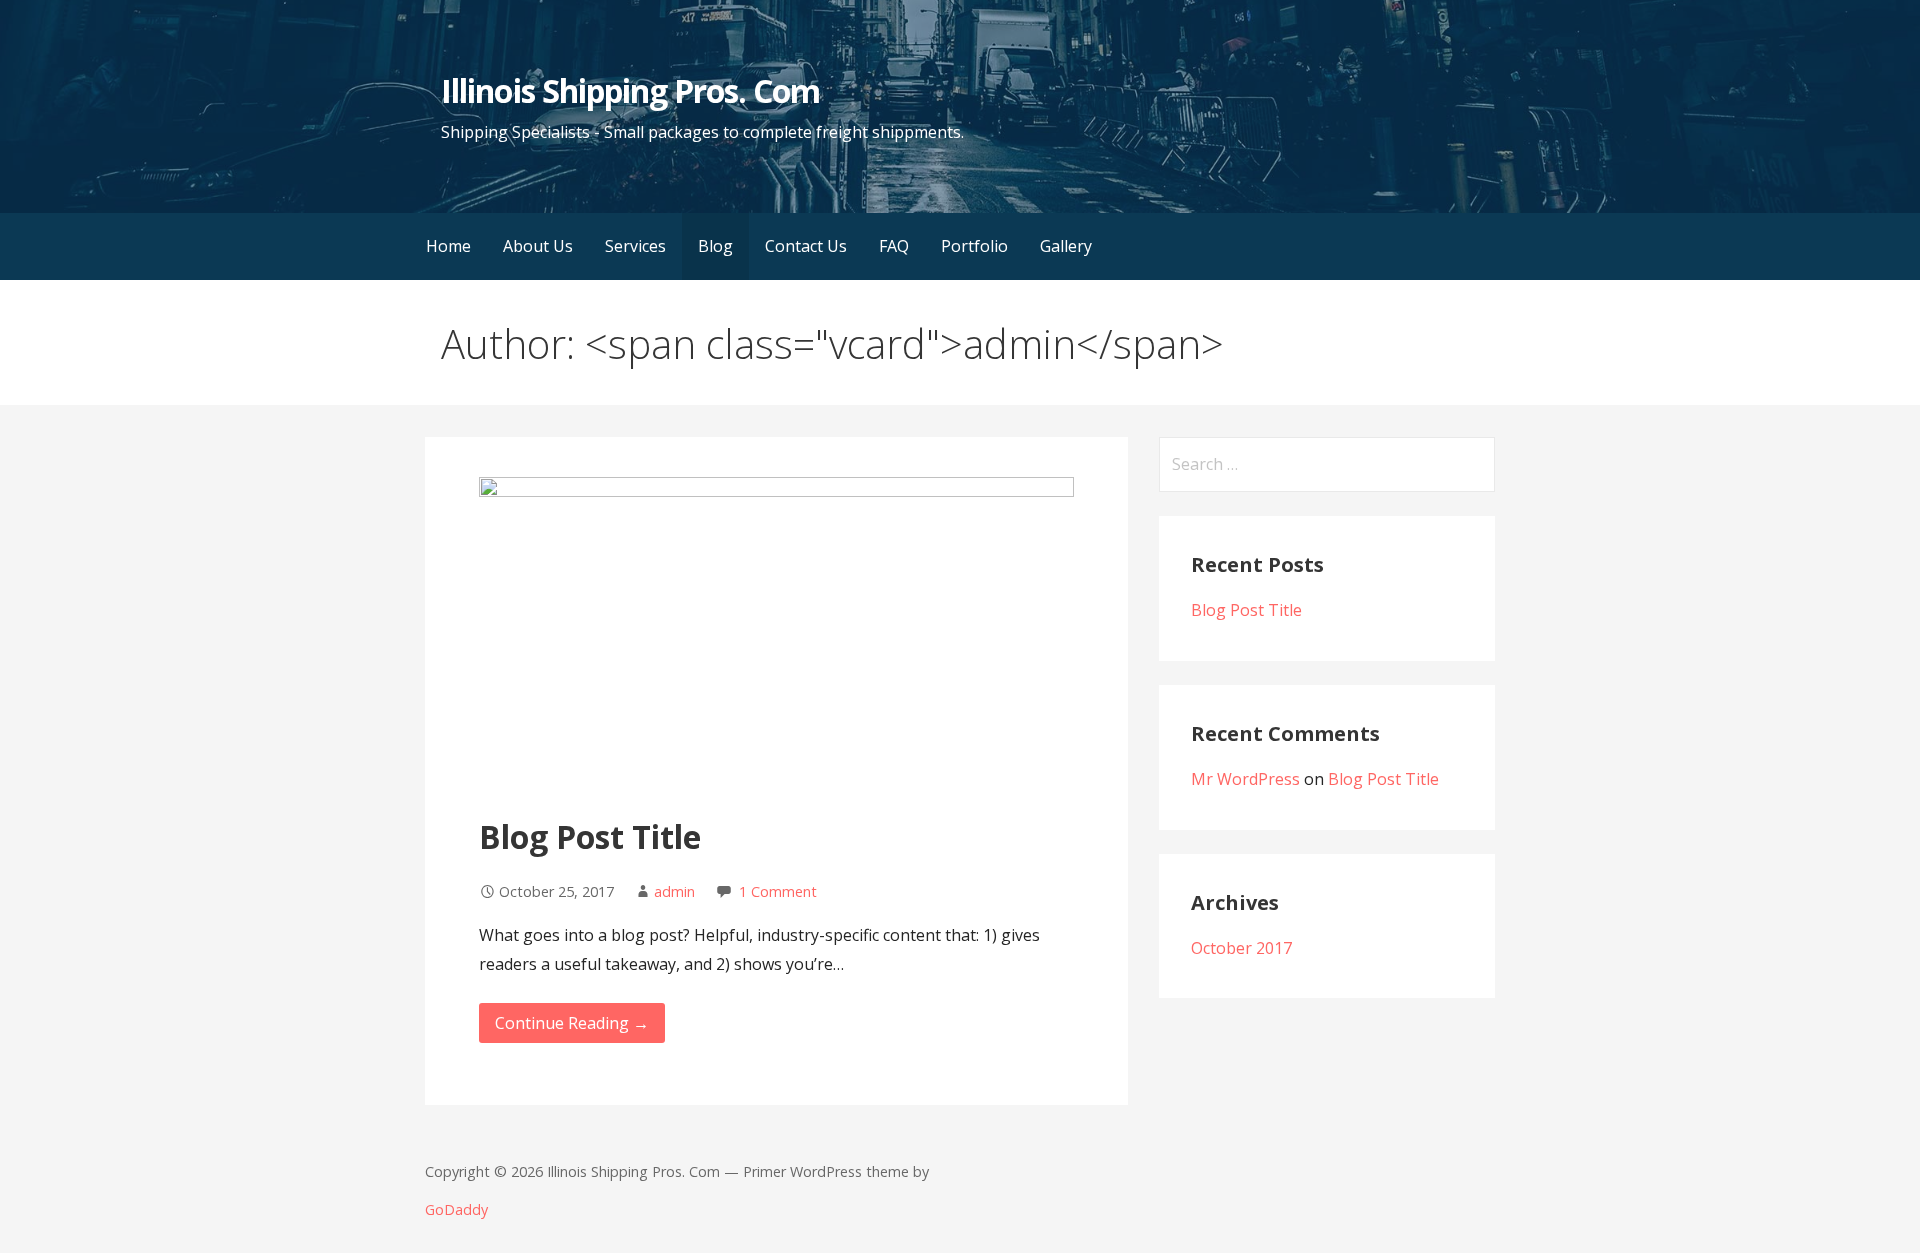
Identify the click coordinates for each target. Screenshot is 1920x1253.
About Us (538, 246)
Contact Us (806, 246)
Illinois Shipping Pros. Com (630, 90)
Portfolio (974, 246)
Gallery (1066, 246)
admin (674, 891)
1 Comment (778, 891)
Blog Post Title (590, 836)
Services (635, 246)
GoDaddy (456, 1209)
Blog (715, 246)
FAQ (894, 246)
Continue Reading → (572, 1023)
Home (448, 246)
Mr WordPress (1245, 779)
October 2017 (1241, 948)
